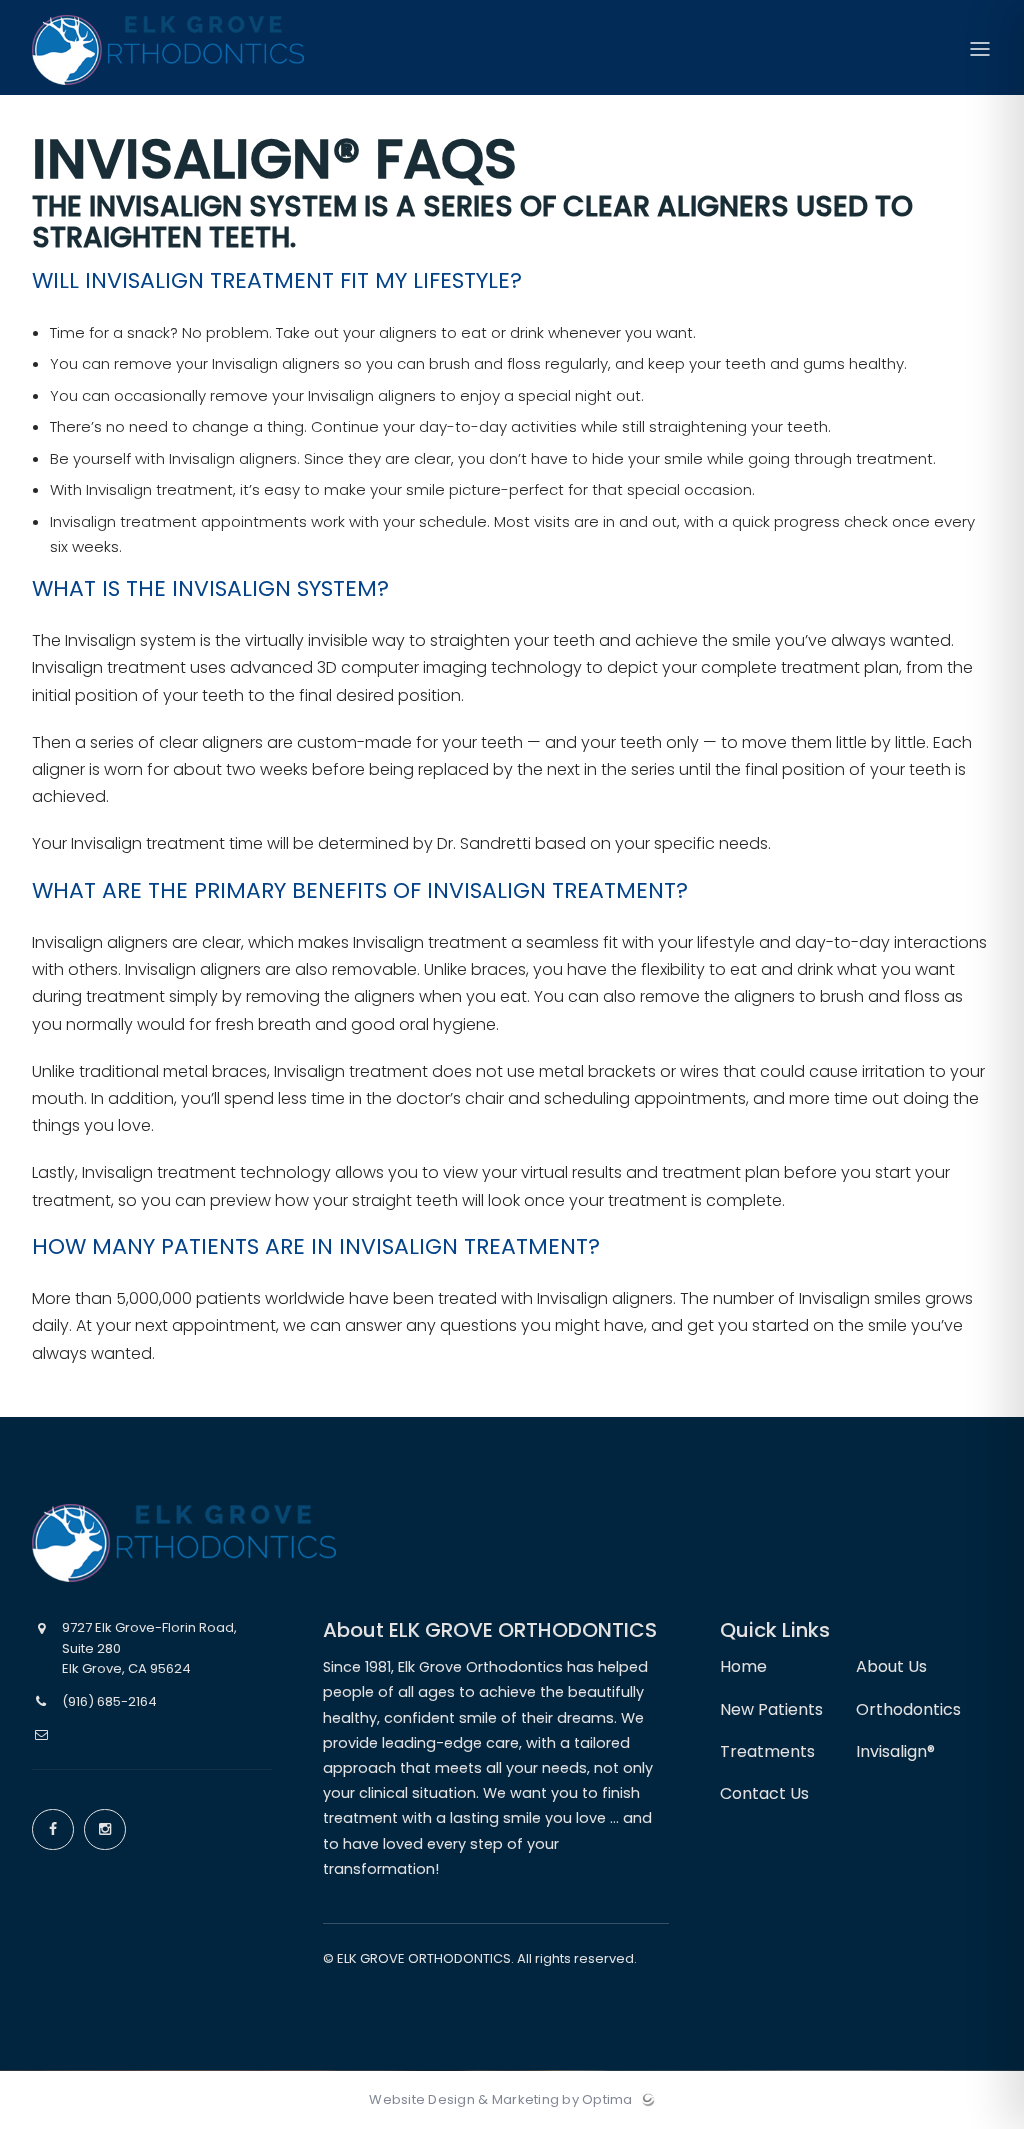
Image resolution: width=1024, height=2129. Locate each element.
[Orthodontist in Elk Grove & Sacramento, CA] (168, 90)
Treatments (767, 1751)
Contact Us (764, 1793)
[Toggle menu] (980, 50)
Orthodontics (908, 1709)
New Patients (771, 1709)
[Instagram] (105, 1830)
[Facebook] (53, 1830)
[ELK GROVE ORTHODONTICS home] (184, 1543)
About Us (891, 1666)
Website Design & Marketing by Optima (500, 2100)
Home (743, 1666)
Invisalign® (895, 1751)
